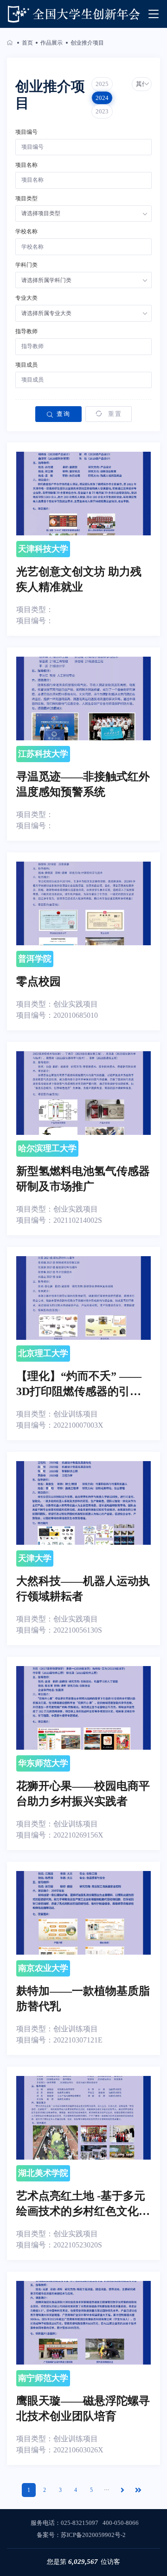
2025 (102, 84)
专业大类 (26, 298)
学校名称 (26, 231)
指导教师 (26, 331)
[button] (142, 84)
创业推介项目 (87, 43)
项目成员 (26, 365)
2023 (102, 111)
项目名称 (26, 165)
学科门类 (26, 265)
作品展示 (51, 43)
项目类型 (26, 198)
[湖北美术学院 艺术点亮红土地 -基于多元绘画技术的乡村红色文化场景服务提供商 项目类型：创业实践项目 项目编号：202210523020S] (83, 2163)
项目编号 (26, 132)
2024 (102, 98)
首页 (27, 43)
